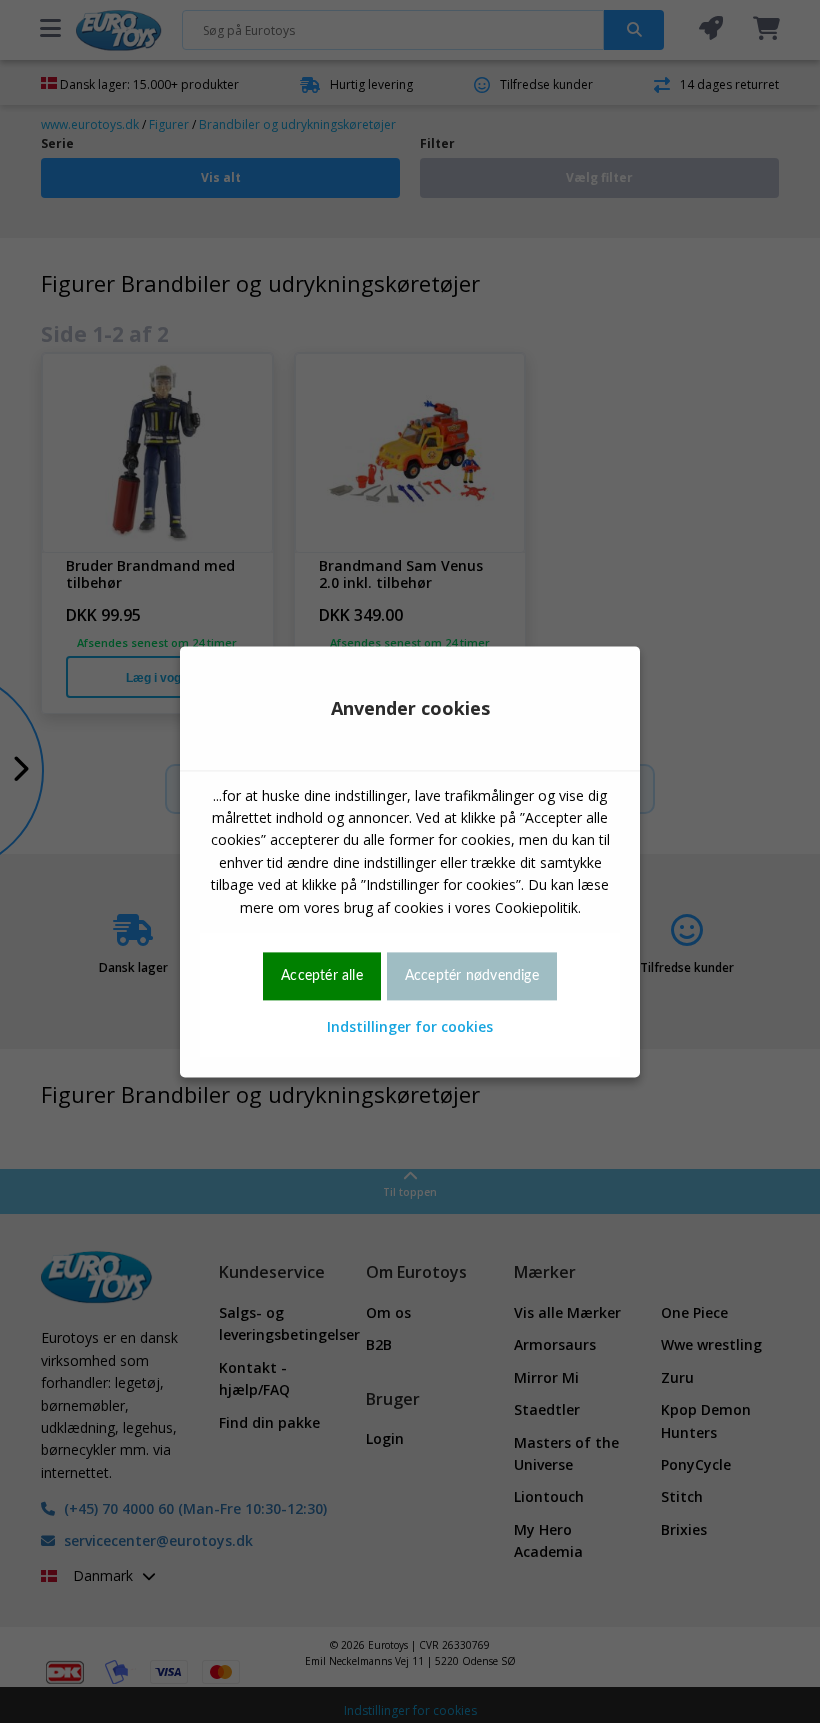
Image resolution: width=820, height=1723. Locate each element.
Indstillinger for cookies (410, 1027)
